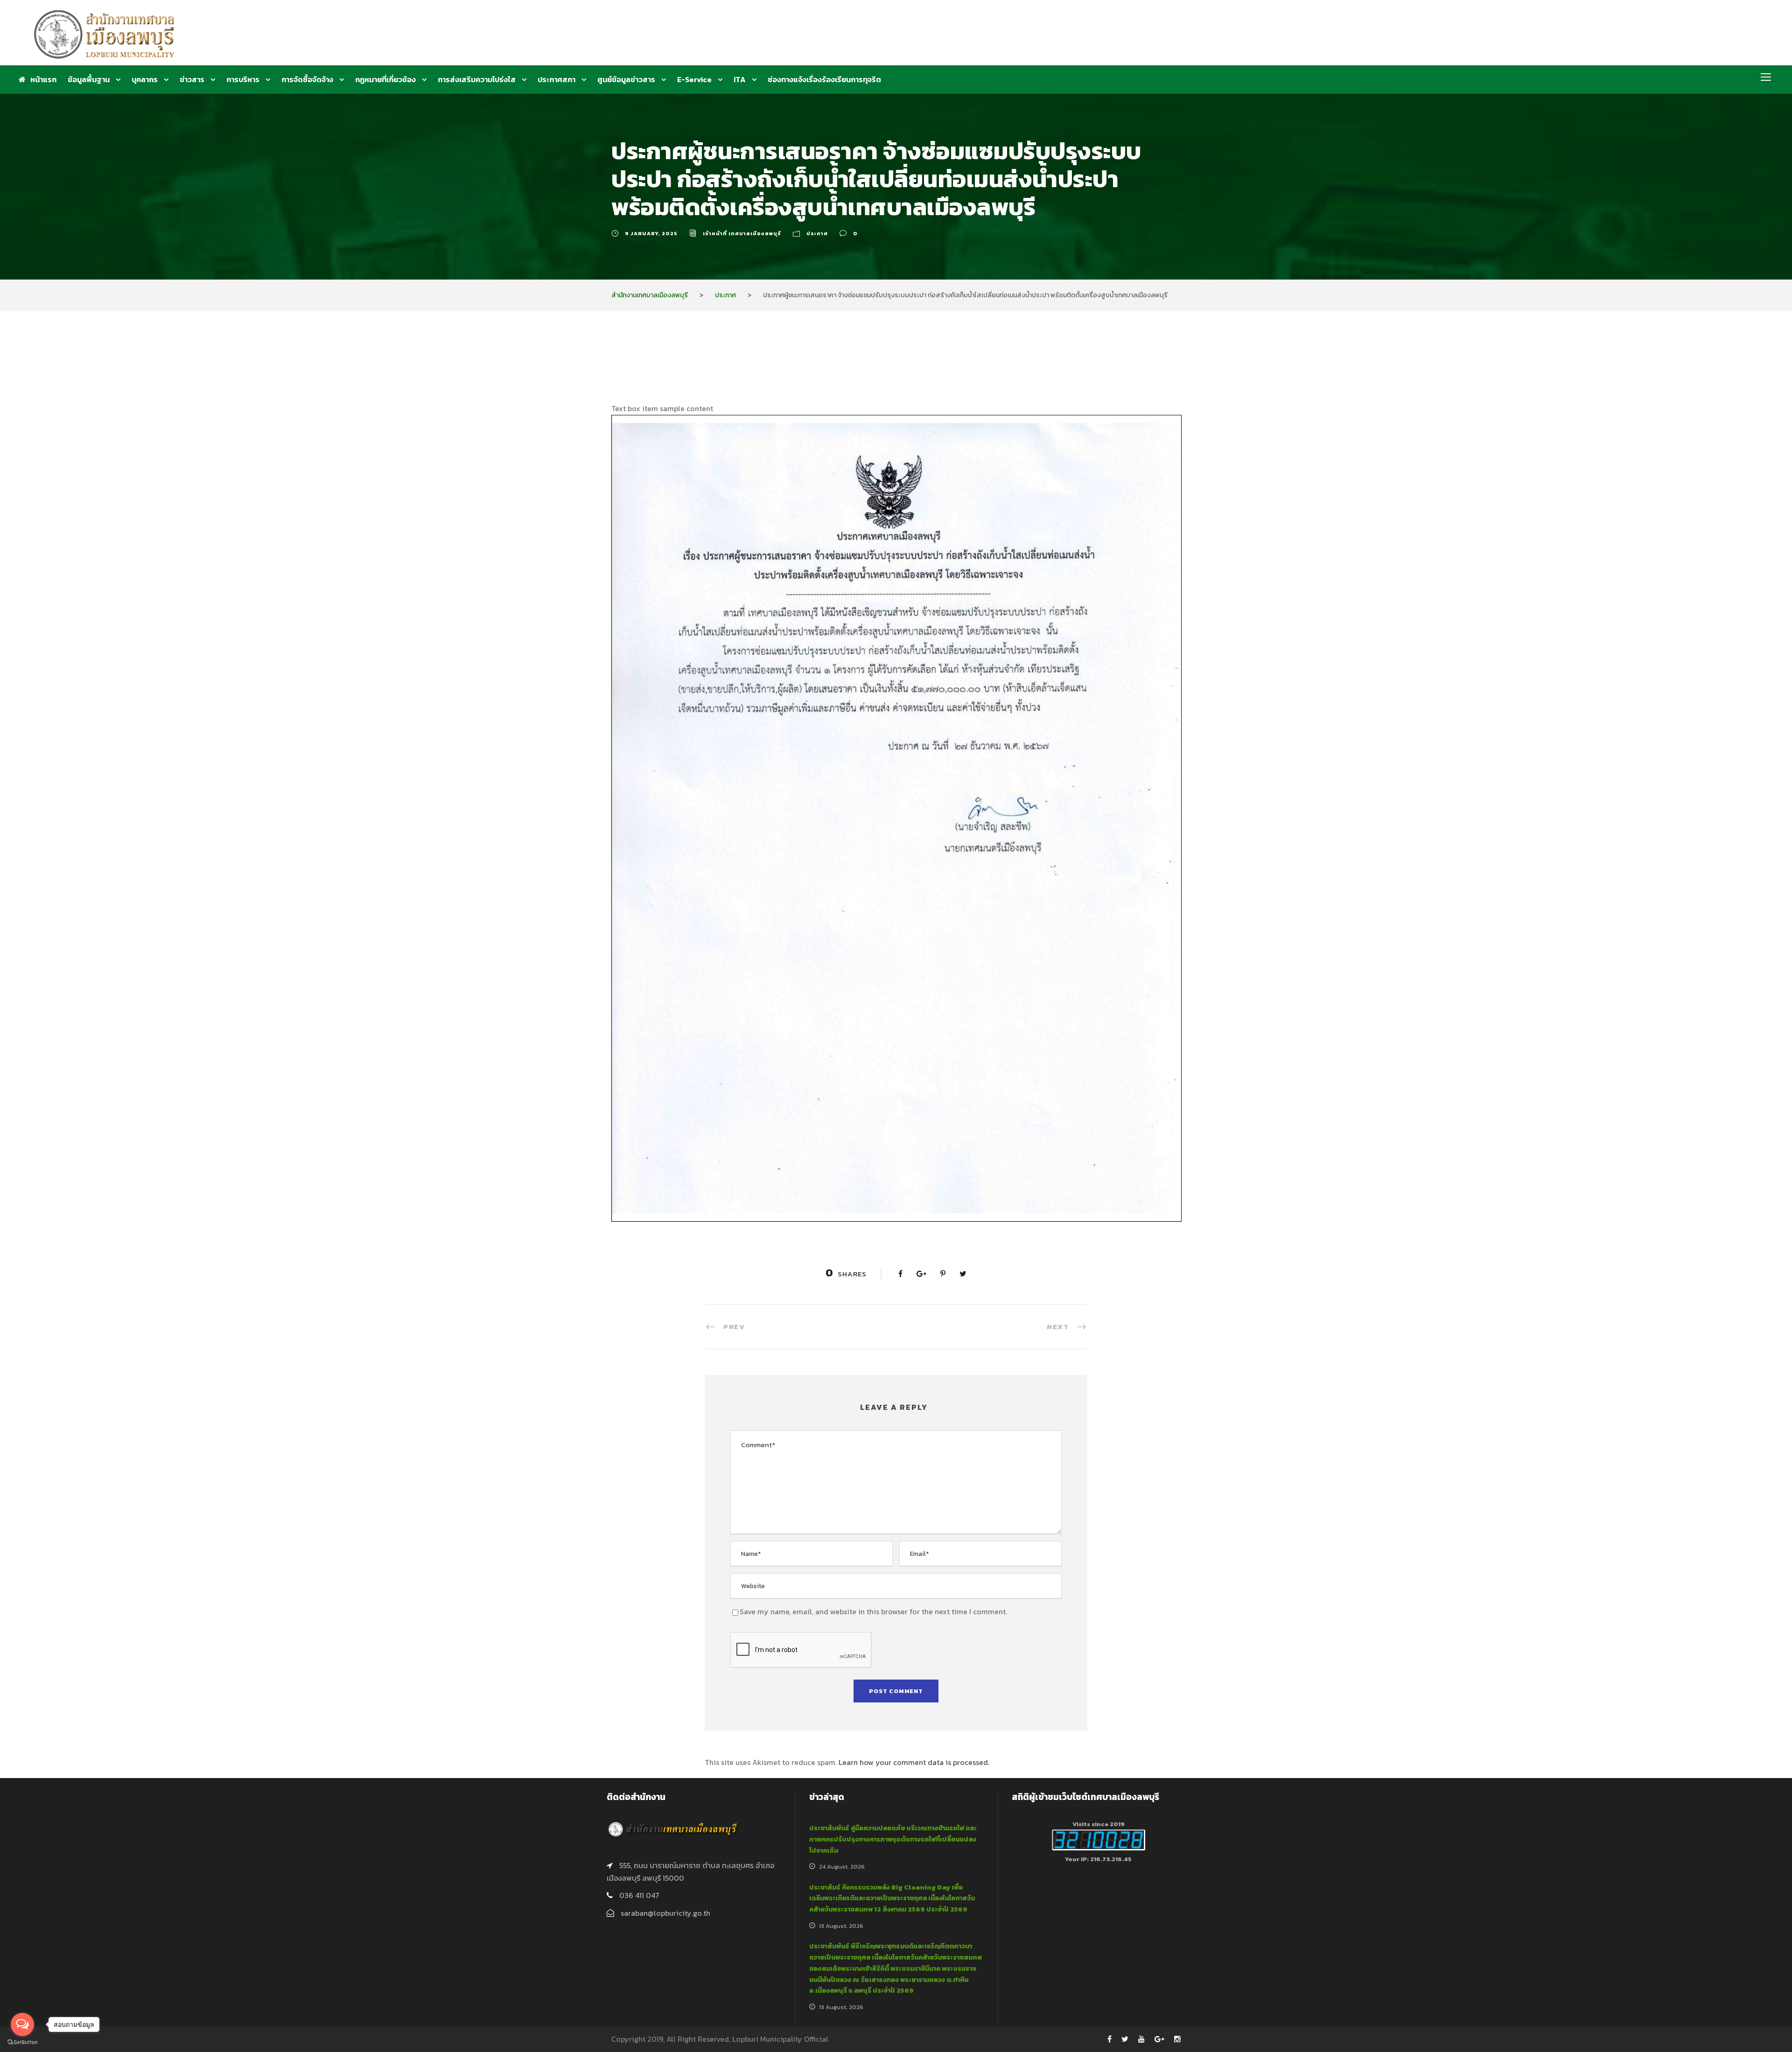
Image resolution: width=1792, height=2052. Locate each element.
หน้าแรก (43, 79)
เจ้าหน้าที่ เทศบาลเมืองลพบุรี (742, 233)
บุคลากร (145, 79)
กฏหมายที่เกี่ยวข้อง (385, 79)
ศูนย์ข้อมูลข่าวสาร (626, 79)
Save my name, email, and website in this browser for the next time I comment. (873, 1611)
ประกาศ (817, 233)
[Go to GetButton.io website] (22, 2042)
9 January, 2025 (651, 233)
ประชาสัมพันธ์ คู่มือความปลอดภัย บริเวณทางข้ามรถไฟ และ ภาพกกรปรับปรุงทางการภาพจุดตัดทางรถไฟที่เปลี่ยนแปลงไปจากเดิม (893, 1839)
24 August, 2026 (842, 1866)
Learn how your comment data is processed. (914, 1762)
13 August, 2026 (841, 1926)
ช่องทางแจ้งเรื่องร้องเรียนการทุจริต (824, 79)
